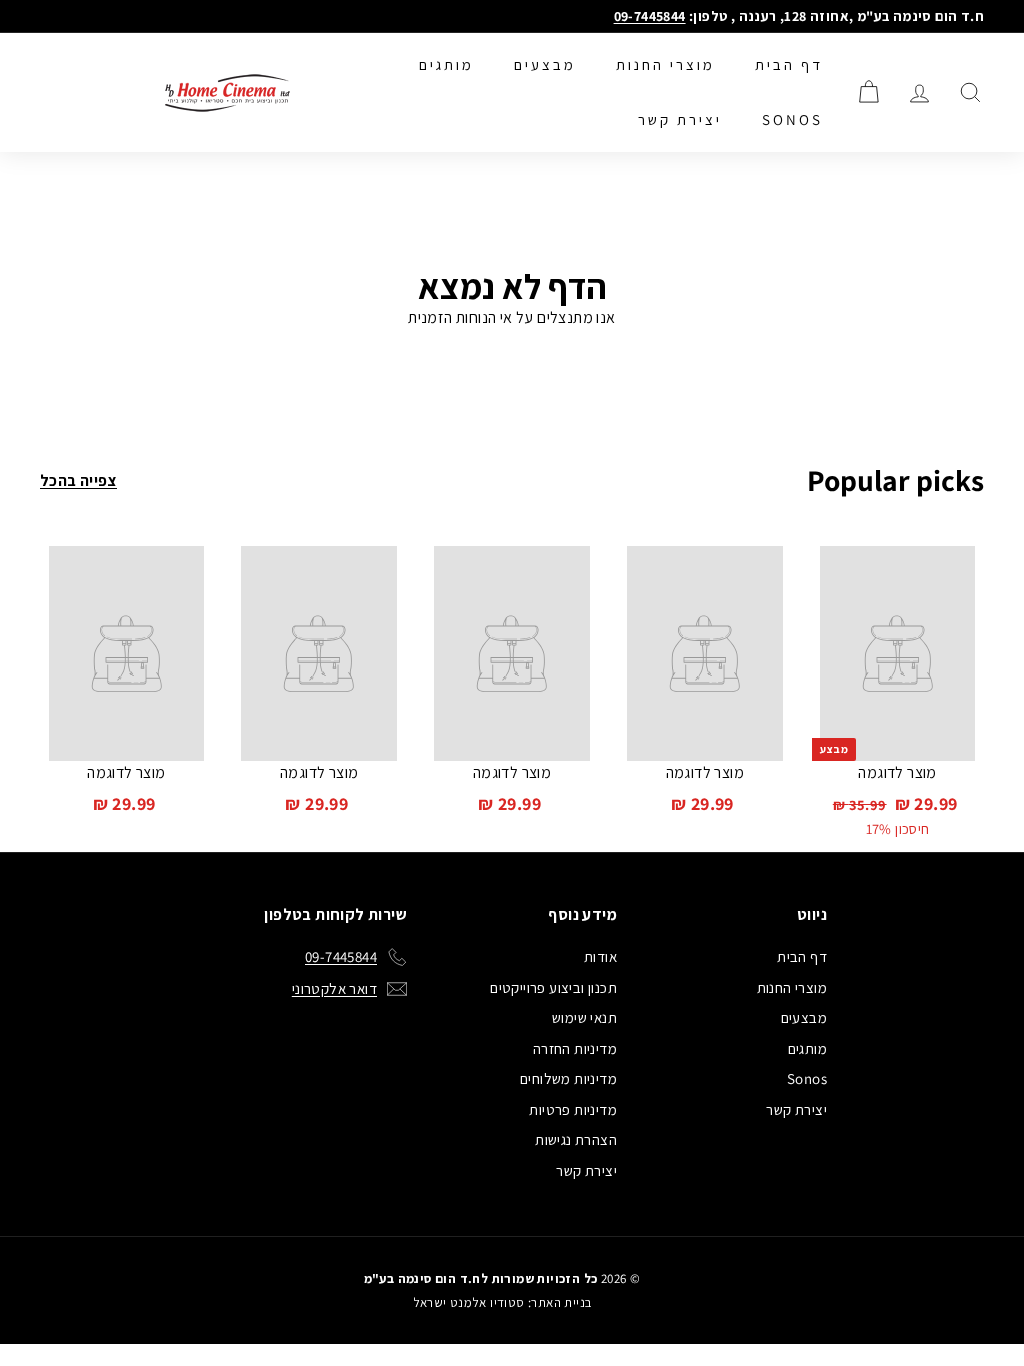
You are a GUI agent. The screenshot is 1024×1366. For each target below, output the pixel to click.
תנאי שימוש (584, 1017)
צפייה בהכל (78, 480)
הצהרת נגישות (576, 1139)
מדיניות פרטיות (573, 1109)
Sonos (792, 119)
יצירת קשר (680, 119)
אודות (600, 956)
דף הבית (789, 64)
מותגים (446, 64)
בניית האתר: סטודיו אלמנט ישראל (502, 1302)
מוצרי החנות (665, 64)
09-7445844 (650, 16)
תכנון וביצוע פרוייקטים (553, 987)
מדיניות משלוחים (568, 1078)
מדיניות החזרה (575, 1048)
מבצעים (545, 64)
